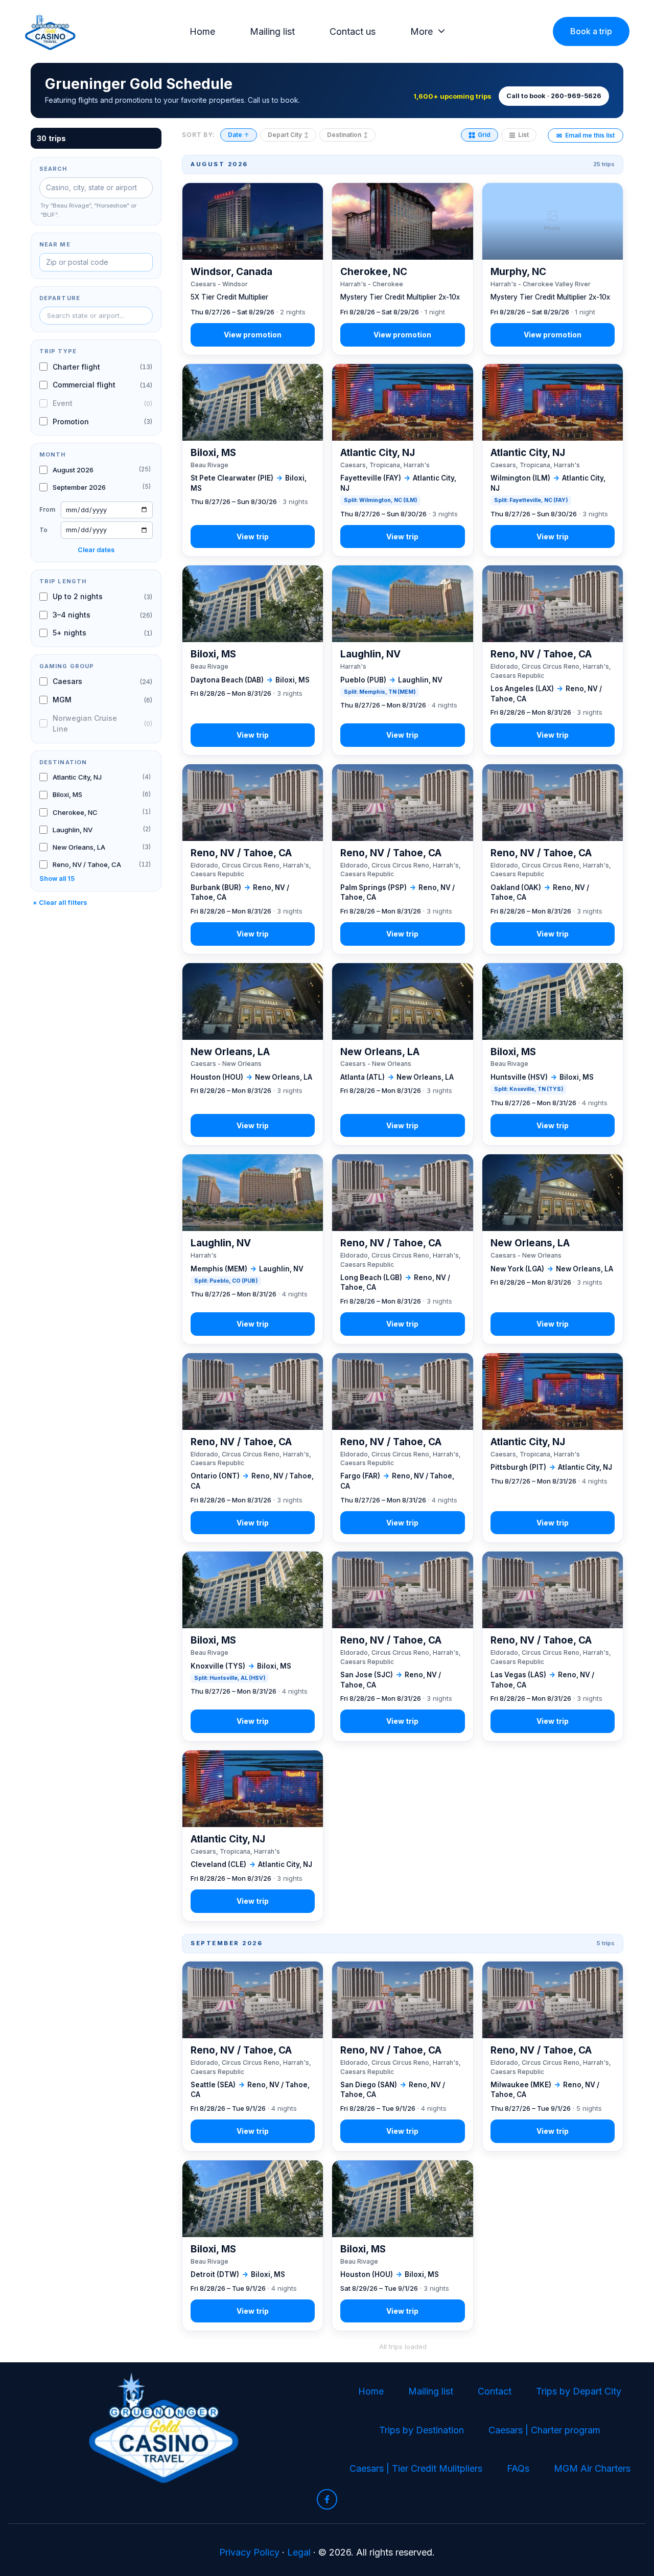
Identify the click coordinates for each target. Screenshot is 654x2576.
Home (202, 31)
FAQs (518, 2468)
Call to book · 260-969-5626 (554, 96)
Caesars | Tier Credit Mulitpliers (416, 2468)
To (43, 530)
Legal (299, 2552)
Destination (347, 135)
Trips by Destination (422, 2430)
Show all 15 (57, 879)
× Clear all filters (60, 903)
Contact (495, 2391)
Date (239, 135)
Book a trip (591, 31)
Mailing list (272, 31)
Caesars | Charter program (544, 2430)
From (47, 509)
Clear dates (96, 550)
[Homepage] (50, 31)
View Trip (253, 269)
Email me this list (586, 135)
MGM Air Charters (592, 2468)
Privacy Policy (249, 2552)
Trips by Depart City (579, 2391)
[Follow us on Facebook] (327, 2499)
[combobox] (96, 316)
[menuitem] (205, 32)
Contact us (353, 31)
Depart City (288, 135)
